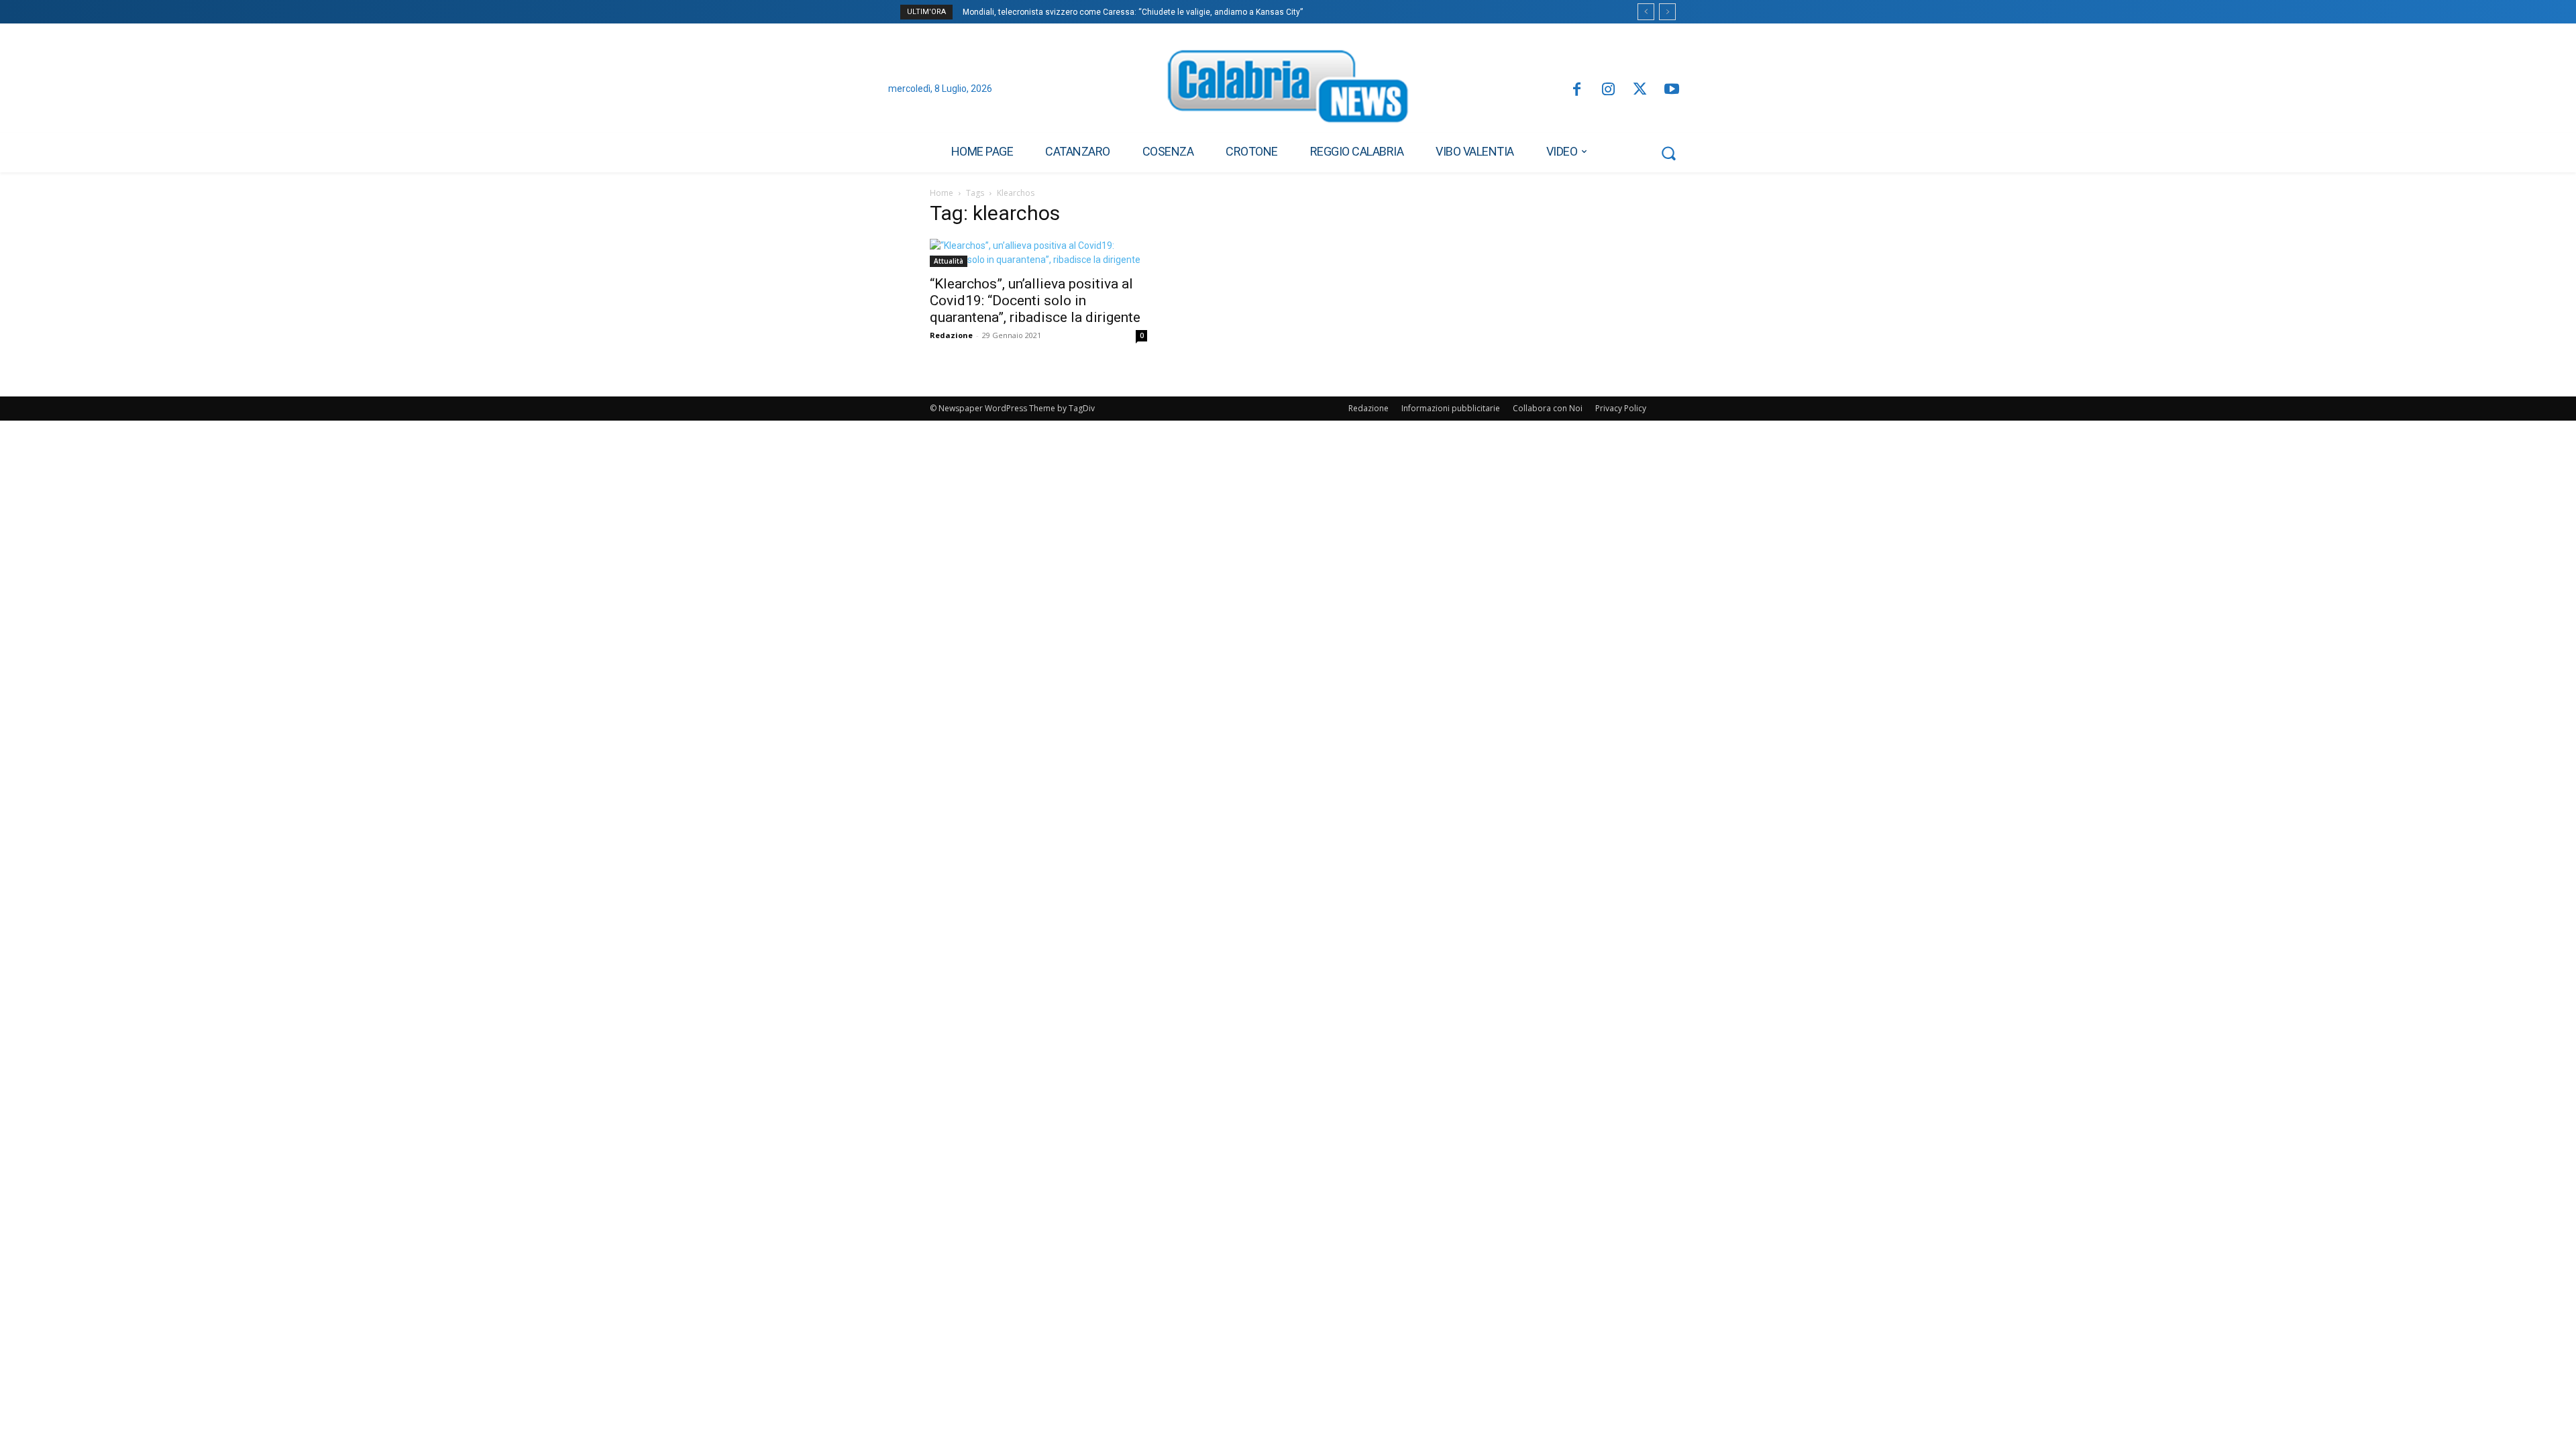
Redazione (951, 335)
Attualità (949, 261)
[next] (1667, 12)
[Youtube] (1672, 90)
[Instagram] (1608, 90)
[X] (1640, 90)
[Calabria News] (1288, 90)
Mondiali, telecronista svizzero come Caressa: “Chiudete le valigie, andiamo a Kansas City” (1133, 12)
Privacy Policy (1621, 408)
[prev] (1646, 12)
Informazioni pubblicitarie (1451, 408)
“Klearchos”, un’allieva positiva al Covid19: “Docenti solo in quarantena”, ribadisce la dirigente (1035, 301)
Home (942, 193)
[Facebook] (1576, 90)
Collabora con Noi (1548, 408)
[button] (1668, 153)
